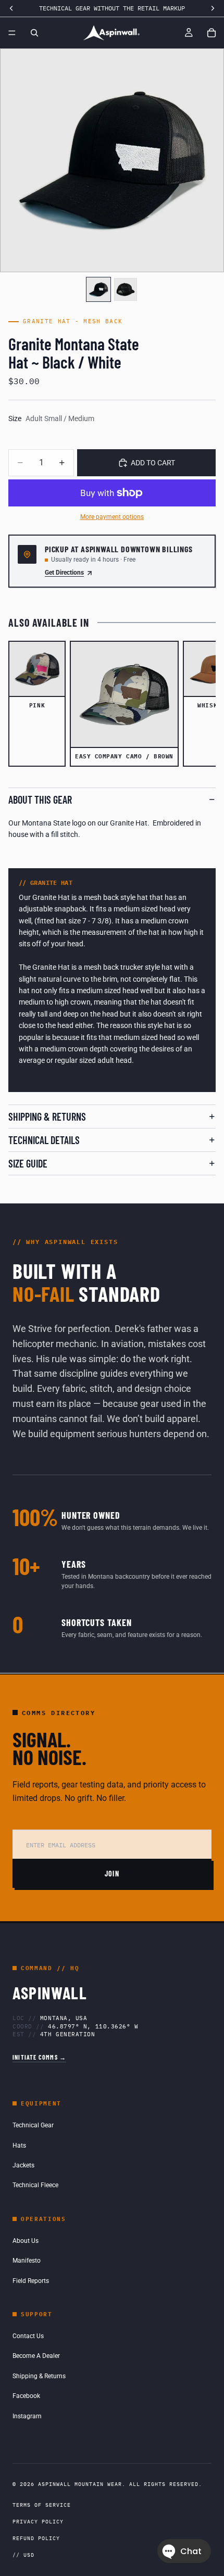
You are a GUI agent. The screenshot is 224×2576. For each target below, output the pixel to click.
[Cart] (211, 33)
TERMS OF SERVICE (42, 2505)
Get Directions (64, 573)
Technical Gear (33, 2125)
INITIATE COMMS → (39, 2057)
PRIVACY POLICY (38, 2522)
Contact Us (28, 2336)
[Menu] (12, 33)
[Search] (34, 33)
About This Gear (40, 800)
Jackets (23, 2165)
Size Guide (28, 1163)
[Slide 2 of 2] (126, 289)
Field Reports (31, 2281)
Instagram (27, 2416)
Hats (19, 2146)
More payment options (112, 517)
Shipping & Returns (47, 1116)
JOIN (112, 1874)
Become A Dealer (36, 2356)
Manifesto (27, 2261)
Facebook (26, 2396)
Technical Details (44, 1140)
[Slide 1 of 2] (98, 289)
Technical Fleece (35, 2185)
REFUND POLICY (36, 2538)
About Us (26, 2241)
